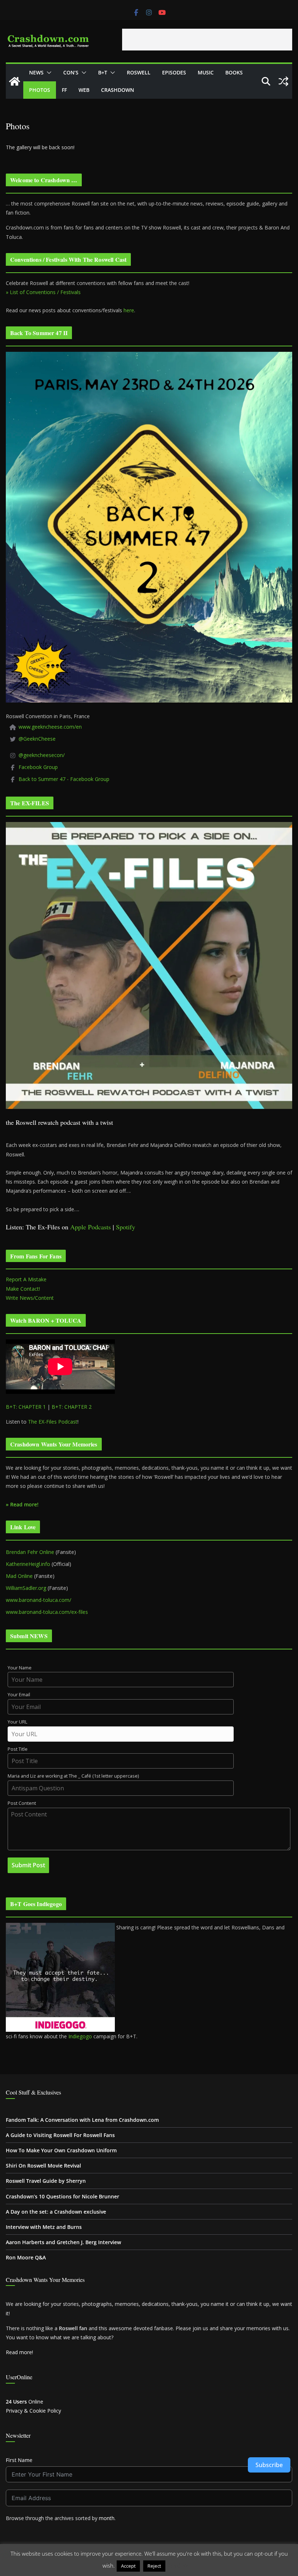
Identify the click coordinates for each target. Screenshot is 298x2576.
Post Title (18, 1749)
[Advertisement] (207, 40)
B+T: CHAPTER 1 (26, 1407)
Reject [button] (154, 2566)
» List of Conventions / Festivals (43, 292)
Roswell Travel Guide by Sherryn (46, 2181)
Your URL (17, 1722)
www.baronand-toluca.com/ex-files (47, 1612)
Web (84, 90)
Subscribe (269, 2465)
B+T (103, 72)
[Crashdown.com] (15, 81)
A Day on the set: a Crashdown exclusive (56, 2212)
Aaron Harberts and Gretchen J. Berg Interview (63, 2242)
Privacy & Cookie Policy (33, 2411)
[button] (48, 73)
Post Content (22, 1803)
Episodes (174, 72)
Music (206, 72)
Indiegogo (80, 2036)
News (36, 72)
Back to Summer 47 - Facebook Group (64, 779)
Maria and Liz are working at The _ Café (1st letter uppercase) (73, 1776)
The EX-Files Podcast (53, 1422)
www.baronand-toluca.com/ (39, 1600)
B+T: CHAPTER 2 (72, 1407)
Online (25, 2402)
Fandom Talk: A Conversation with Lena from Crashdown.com (82, 2120)
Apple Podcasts (90, 1227)
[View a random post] (283, 81)
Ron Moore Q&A (26, 2257)
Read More (181, 2565)
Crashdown (118, 90)
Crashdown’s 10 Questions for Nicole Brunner (63, 2196)
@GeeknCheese (37, 739)
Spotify (126, 1227)
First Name (19, 2460)
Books (234, 72)
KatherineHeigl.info (28, 1564)
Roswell (139, 72)
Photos (40, 90)
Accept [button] (128, 2566)
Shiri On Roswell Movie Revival (43, 2166)
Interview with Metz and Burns (44, 2227)
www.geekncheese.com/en (50, 727)
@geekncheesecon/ (42, 755)
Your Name (20, 1668)
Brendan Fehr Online (30, 1552)
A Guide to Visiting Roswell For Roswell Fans (60, 2135)
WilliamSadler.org (26, 1588)
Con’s (71, 72)
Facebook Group (38, 767)
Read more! (19, 2352)
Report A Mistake (26, 1279)
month (107, 2518)
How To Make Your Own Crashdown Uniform (61, 2150)
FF (64, 90)
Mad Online (19, 1576)
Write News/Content (30, 1298)
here (129, 310)
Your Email (19, 1695)
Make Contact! (23, 1289)
